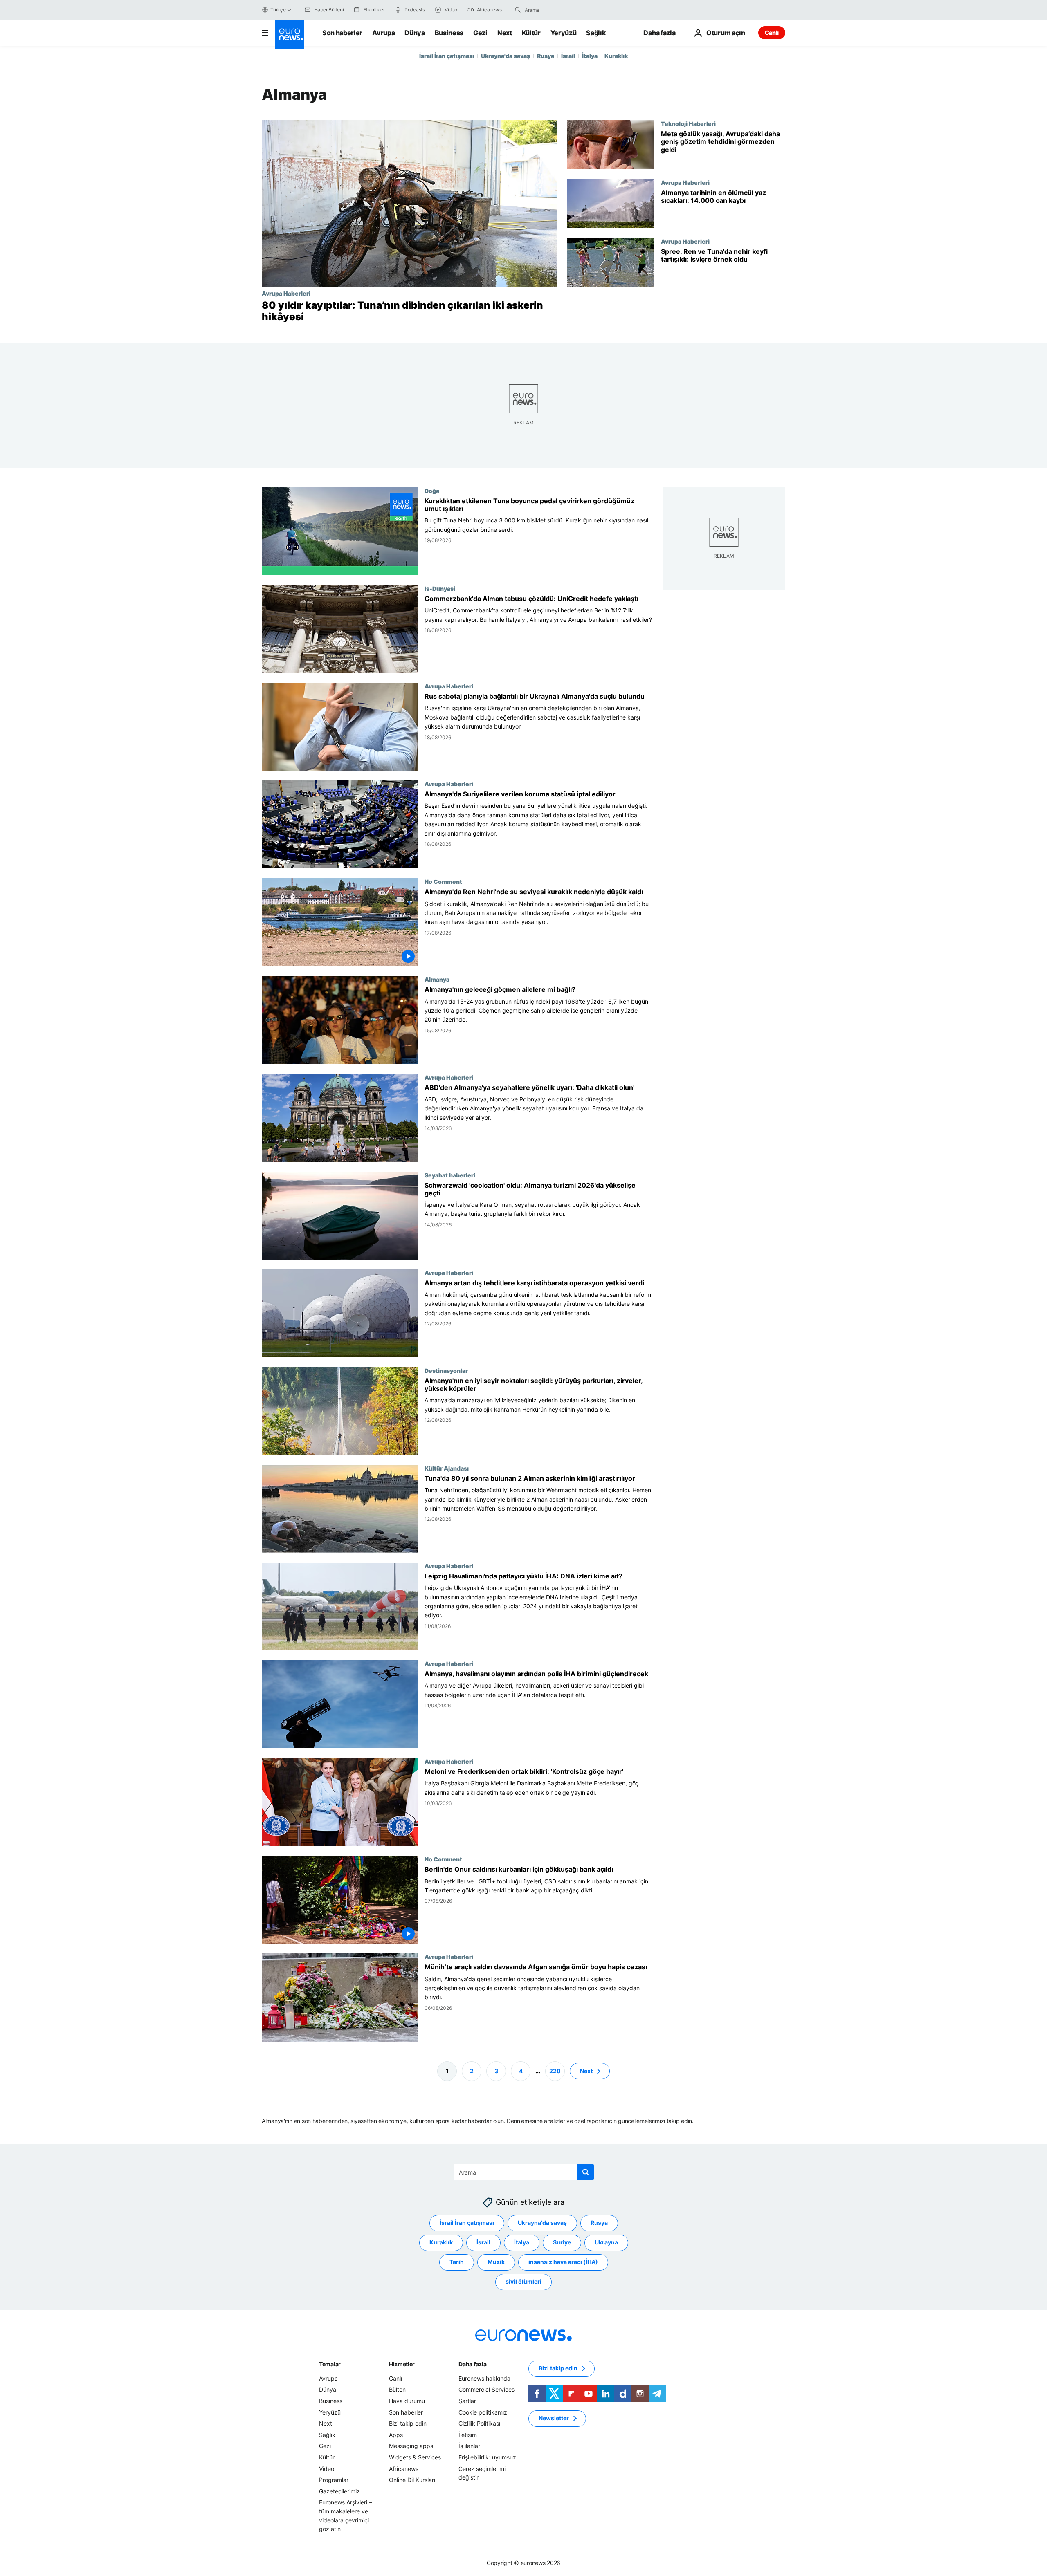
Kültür (531, 33)
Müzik (496, 2262)
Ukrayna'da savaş (506, 56)
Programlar (334, 2480)
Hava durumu (407, 2401)
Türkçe (278, 10)
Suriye (562, 2242)
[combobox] (559, 10)
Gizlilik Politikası (479, 2423)
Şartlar (467, 2401)
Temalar (330, 2364)
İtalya (590, 56)
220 (555, 2070)
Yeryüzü (564, 33)
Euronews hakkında (484, 2378)
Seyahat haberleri (450, 1175)
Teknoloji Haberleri (688, 123)
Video (327, 2468)
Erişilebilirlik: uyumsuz (487, 2457)
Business (449, 33)
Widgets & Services (415, 2457)
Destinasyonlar (446, 1370)
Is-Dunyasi (440, 588)
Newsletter (554, 2418)
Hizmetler (402, 2364)
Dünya (415, 33)
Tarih (457, 2262)
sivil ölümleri (523, 2281)
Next (505, 33)
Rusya (546, 56)
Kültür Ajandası (447, 1468)
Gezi (480, 33)
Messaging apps (411, 2446)
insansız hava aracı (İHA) (563, 2262)
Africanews (404, 2468)
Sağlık (596, 33)
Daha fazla (472, 2364)
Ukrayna (606, 2242)
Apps (396, 2435)
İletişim (468, 2435)
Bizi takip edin (408, 2423)
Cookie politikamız (483, 2412)
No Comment (443, 882)
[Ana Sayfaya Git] (290, 34)
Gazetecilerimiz (339, 2491)
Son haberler (342, 33)
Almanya (437, 980)
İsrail (568, 56)
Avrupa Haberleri (286, 293)
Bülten (397, 2389)
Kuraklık (616, 56)
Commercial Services (486, 2389)
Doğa (432, 491)
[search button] (518, 10)
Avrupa (383, 33)
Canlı (772, 33)
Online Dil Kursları (412, 2480)
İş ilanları (470, 2446)
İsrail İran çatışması (447, 56)
